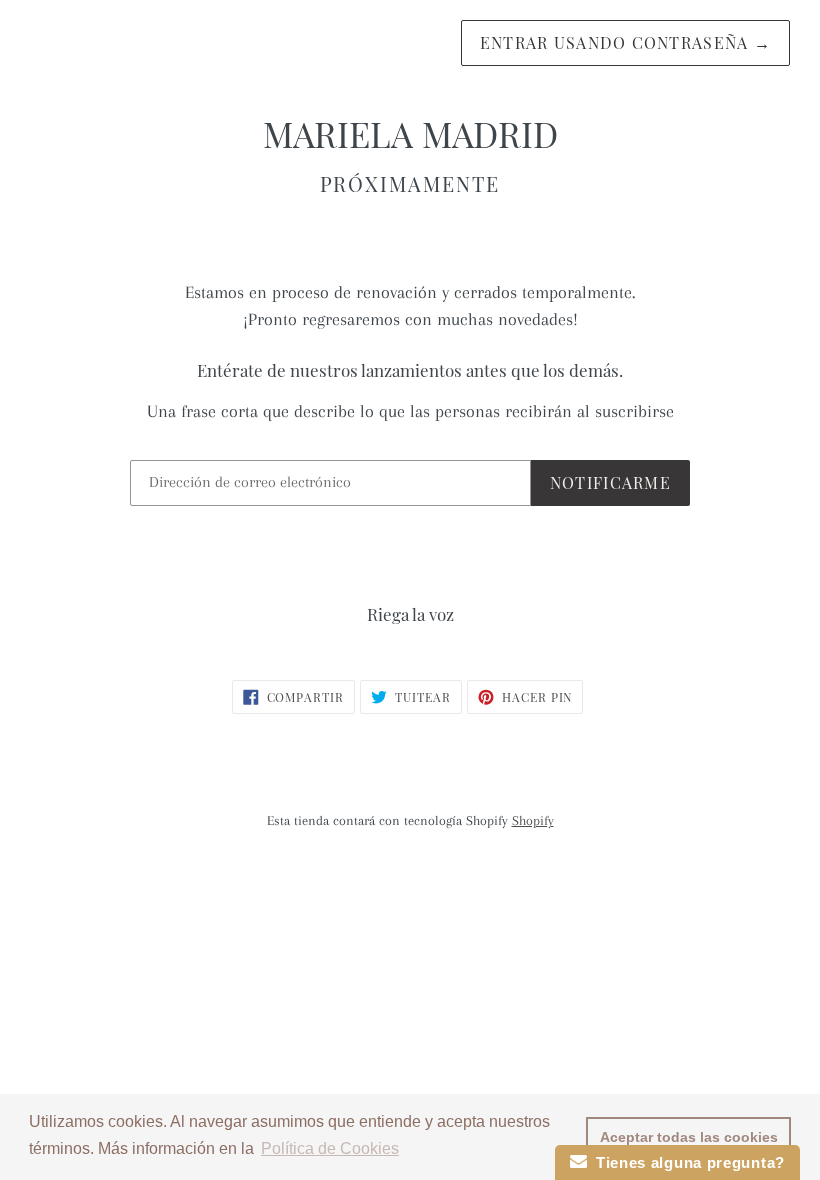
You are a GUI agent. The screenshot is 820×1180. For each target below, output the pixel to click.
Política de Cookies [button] (330, 1148)
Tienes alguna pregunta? (686, 1162)
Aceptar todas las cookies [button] (689, 1137)
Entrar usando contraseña (625, 42)
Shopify (533, 820)
